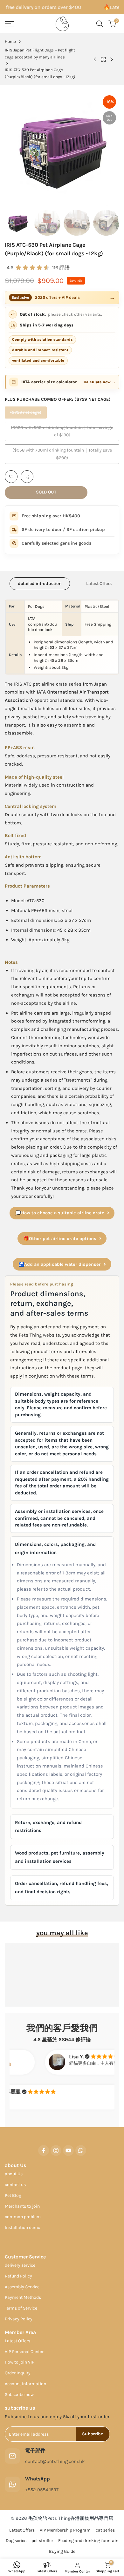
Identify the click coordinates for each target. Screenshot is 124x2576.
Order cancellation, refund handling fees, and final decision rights (62, 1888)
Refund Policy (18, 2276)
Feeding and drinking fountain (88, 2541)
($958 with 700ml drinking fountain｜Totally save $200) (62, 456)
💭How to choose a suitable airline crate (60, 1213)
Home (10, 41)
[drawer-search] (100, 24)
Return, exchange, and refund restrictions (48, 1827)
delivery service (20, 2265)
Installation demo (23, 2227)
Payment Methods (23, 2297)
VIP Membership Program (65, 2530)
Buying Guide (62, 2551)
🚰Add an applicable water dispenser (60, 1264)
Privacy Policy (19, 2319)
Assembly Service (22, 2287)
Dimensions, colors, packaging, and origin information (55, 1548)
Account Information (25, 2384)
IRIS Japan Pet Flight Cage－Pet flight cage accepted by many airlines (40, 54)
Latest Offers (99, 584)
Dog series (16, 2541)
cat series (105, 2530)
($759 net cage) (26, 414)
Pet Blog (13, 2195)
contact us (15, 2185)
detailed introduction (40, 584)
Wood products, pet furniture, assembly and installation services (60, 1857)
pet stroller (42, 2541)
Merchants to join (22, 2206)
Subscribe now (19, 2395)
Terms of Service (21, 2308)
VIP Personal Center (24, 2352)
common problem (23, 2217)
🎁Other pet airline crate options (60, 1239)
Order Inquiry (18, 2373)
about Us (14, 2174)
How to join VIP (20, 2362)
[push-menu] (10, 24)
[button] (11, 477)
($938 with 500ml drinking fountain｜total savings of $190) (62, 433)
